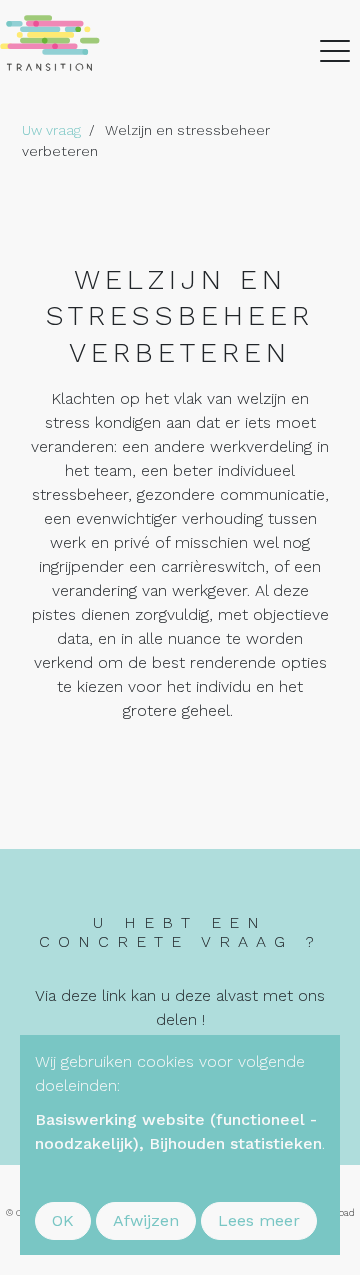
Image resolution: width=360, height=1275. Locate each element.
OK (63, 1220)
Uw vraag (51, 130)
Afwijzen (146, 1220)
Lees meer (259, 1220)
